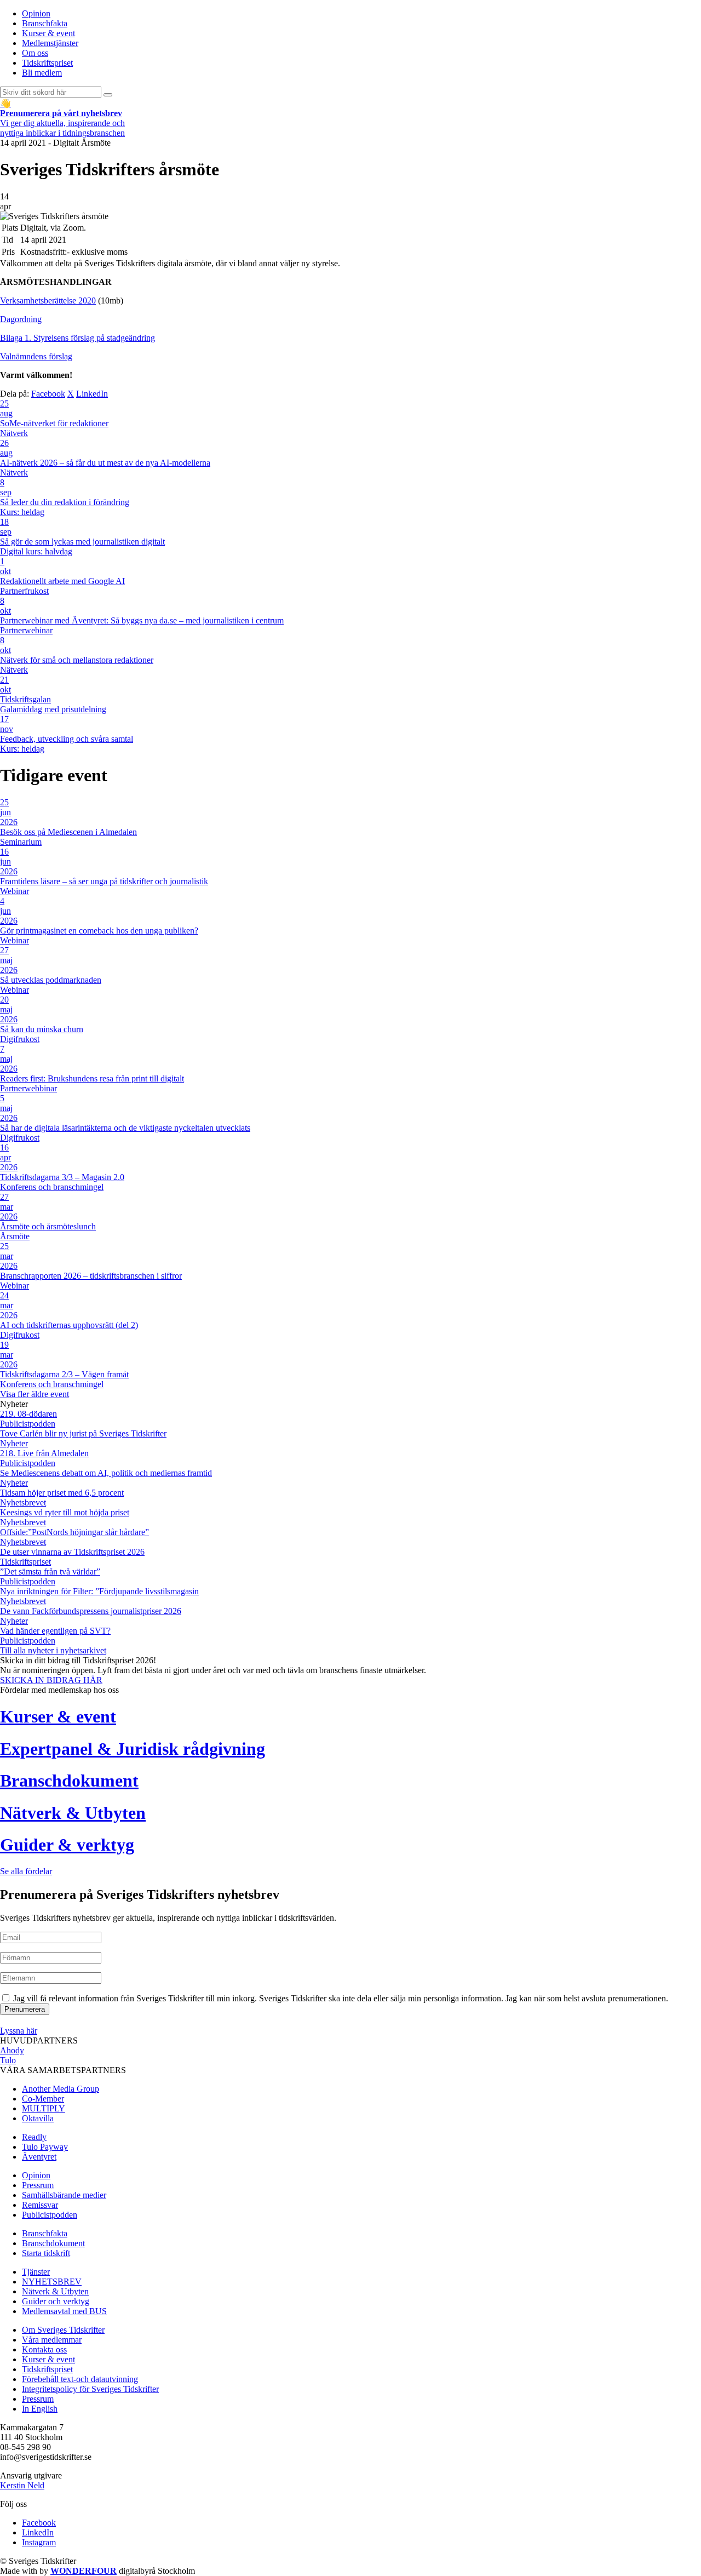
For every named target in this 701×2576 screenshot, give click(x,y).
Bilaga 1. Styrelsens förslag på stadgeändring (77, 338)
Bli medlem (42, 73)
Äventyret (39, 2157)
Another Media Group (61, 2089)
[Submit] (108, 95)
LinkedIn (92, 394)
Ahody (12, 2050)
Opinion (36, 13)
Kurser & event (48, 33)
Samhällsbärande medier (64, 2195)
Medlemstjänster (50, 43)
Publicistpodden (50, 2215)
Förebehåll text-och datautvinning (80, 2379)
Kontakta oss (44, 2349)
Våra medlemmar (52, 2340)
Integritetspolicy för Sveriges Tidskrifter (90, 2389)
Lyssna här (19, 2031)
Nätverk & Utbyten (55, 2291)
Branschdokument (53, 2243)
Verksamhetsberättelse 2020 (48, 300)
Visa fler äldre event (35, 1394)
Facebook (48, 394)
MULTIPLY (44, 2108)
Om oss (35, 53)
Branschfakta (45, 23)
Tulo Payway (45, 2147)
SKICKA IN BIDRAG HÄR (51, 1680)
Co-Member (43, 2099)
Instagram (39, 2542)
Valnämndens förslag (36, 356)
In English (40, 2409)
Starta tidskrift (46, 2253)
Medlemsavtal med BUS (64, 2311)
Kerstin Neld (22, 2485)
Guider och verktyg (56, 2301)
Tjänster (36, 2272)
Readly (34, 2137)
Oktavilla (38, 2118)
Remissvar (40, 2205)
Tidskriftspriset (47, 63)
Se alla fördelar (26, 1871)
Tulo (8, 2060)
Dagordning (21, 319)
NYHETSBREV (52, 2282)
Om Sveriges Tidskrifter (63, 2330)
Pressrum (38, 2185)
